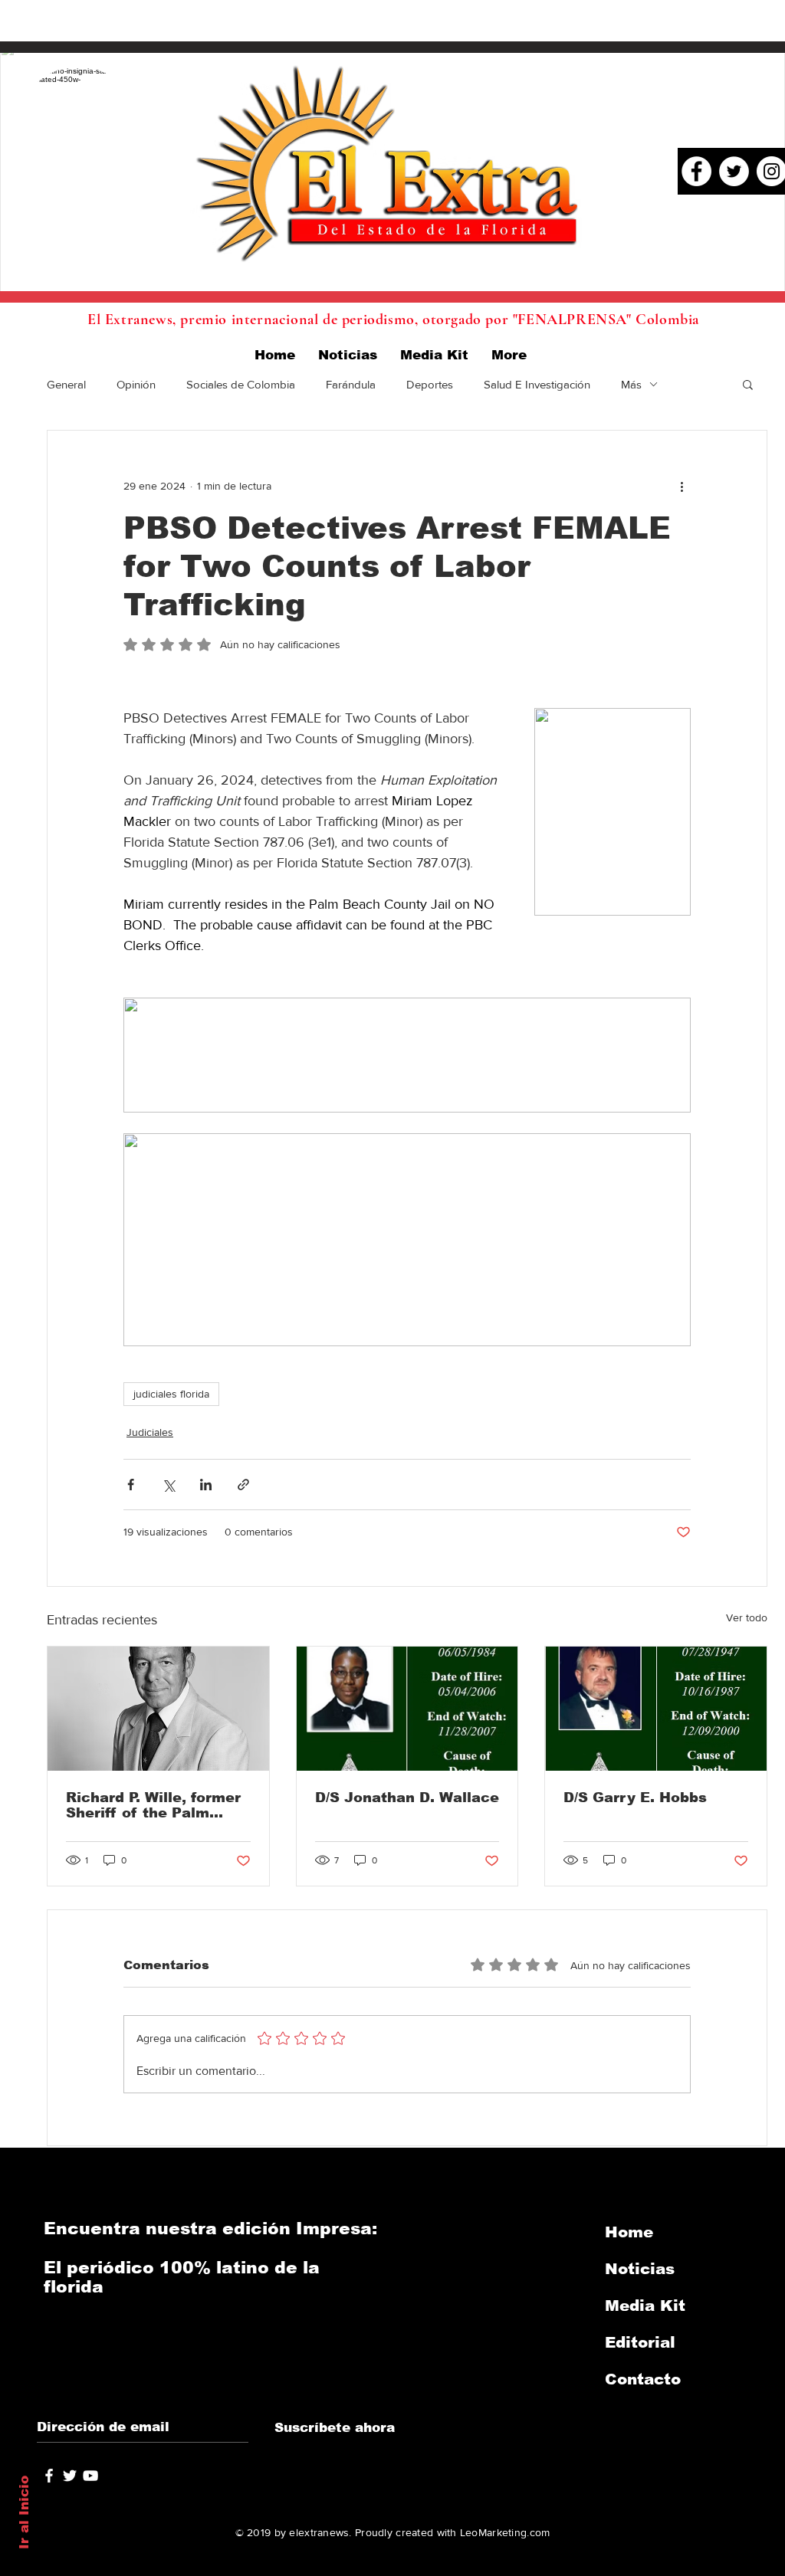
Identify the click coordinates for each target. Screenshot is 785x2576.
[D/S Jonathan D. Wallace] (407, 1709)
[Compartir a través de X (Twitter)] (168, 1485)
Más (631, 384)
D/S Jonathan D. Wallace (407, 1798)
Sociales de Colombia (241, 384)
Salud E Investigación (537, 384)
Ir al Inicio (24, 2512)
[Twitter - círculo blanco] (734, 171)
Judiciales (150, 1432)
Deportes (430, 384)
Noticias (640, 2269)
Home (629, 2232)
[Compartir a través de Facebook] (131, 1485)
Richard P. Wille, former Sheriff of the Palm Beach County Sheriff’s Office (153, 1805)
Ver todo (747, 1617)
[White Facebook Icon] (49, 2476)
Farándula (351, 384)
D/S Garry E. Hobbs (635, 1798)
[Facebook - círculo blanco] (696, 171)
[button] (748, 384)
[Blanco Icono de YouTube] (90, 2476)
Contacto (643, 2379)
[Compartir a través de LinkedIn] (206, 1485)
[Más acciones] (682, 486)
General (66, 384)
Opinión (136, 384)
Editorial (640, 2342)
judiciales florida (171, 1394)
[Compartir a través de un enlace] (243, 1485)
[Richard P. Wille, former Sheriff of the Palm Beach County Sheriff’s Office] (158, 1709)
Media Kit (645, 2306)
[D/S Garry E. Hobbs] (656, 1709)
